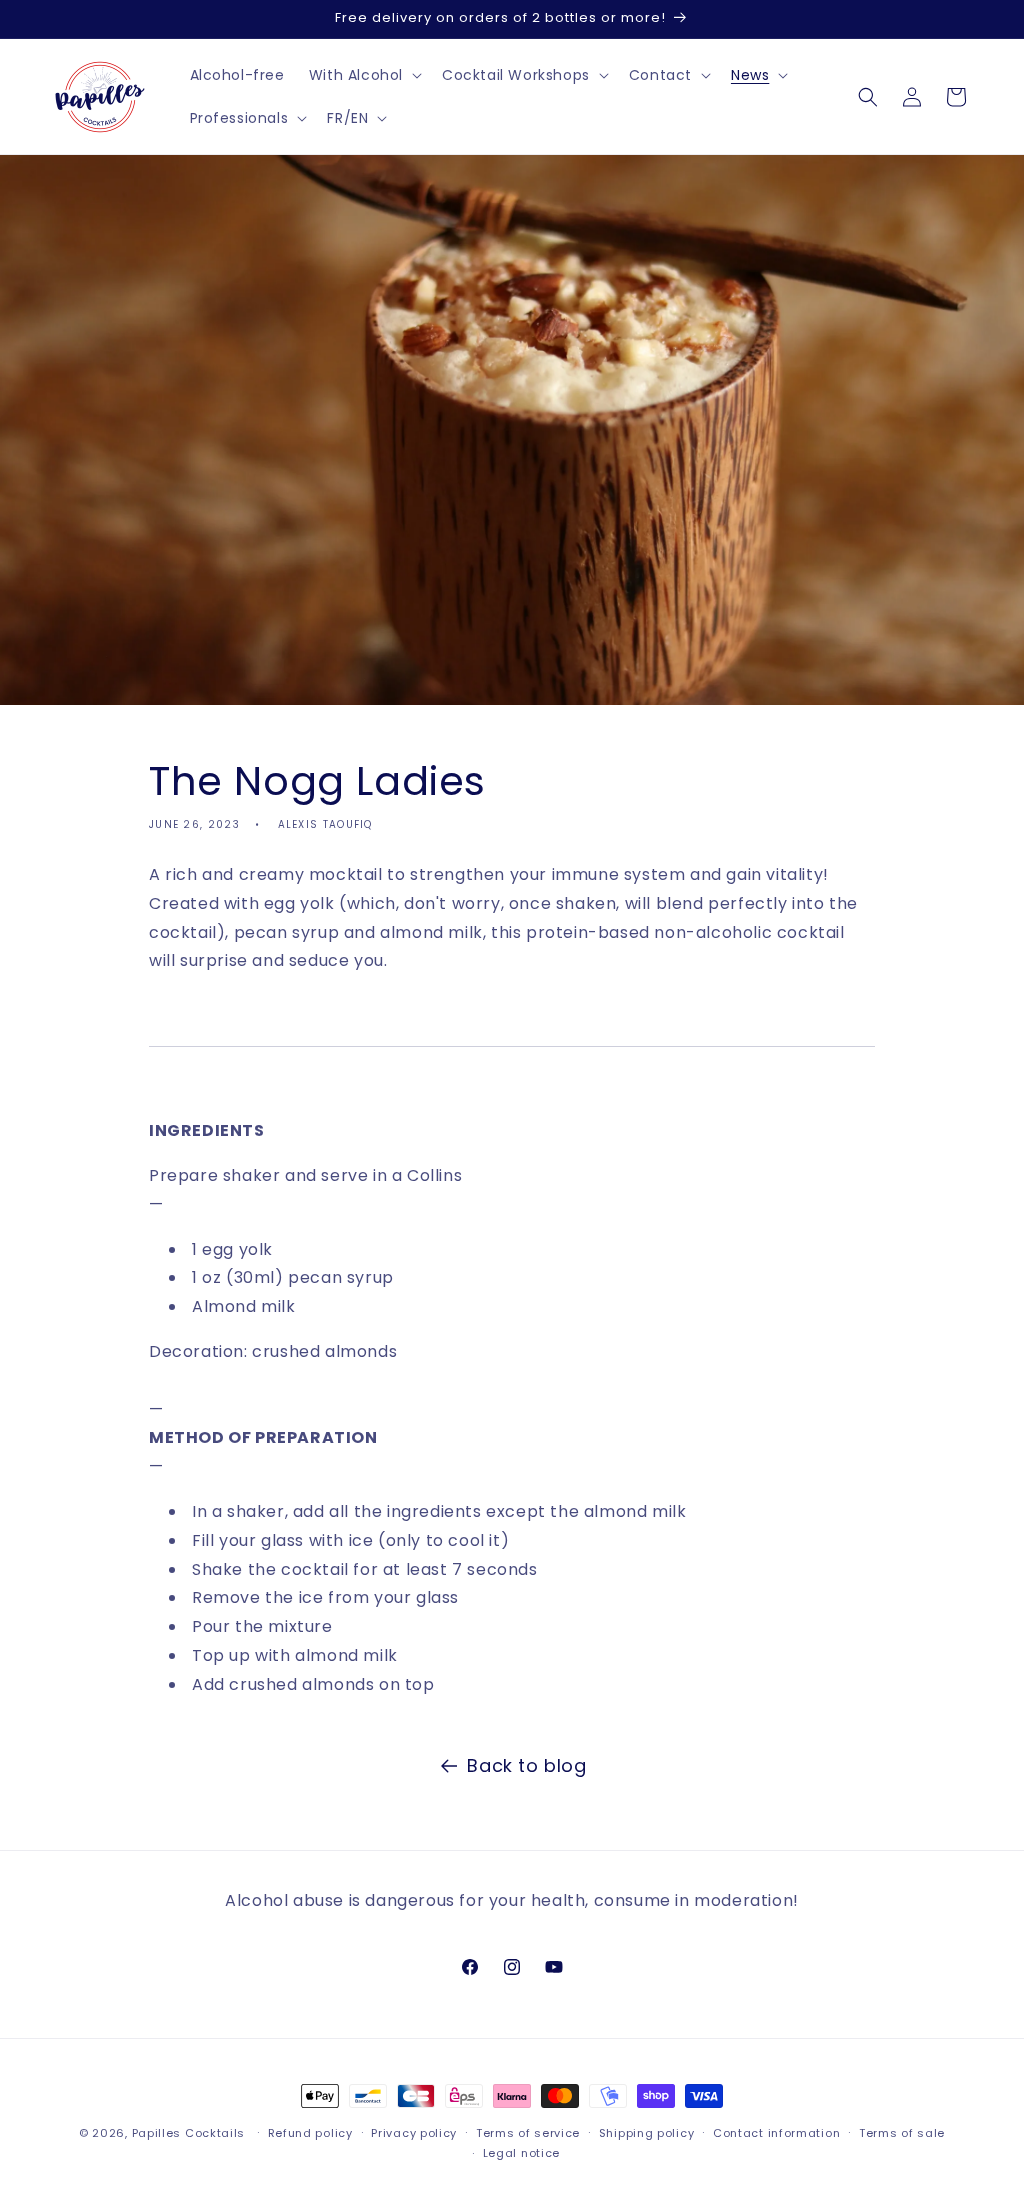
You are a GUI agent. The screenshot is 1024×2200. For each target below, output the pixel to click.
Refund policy (310, 2133)
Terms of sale (902, 2133)
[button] (363, 75)
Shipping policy (647, 2133)
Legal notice (521, 2153)
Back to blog (526, 1765)
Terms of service (528, 2133)
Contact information (776, 2133)
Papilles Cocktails (189, 2133)
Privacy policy (414, 2133)
